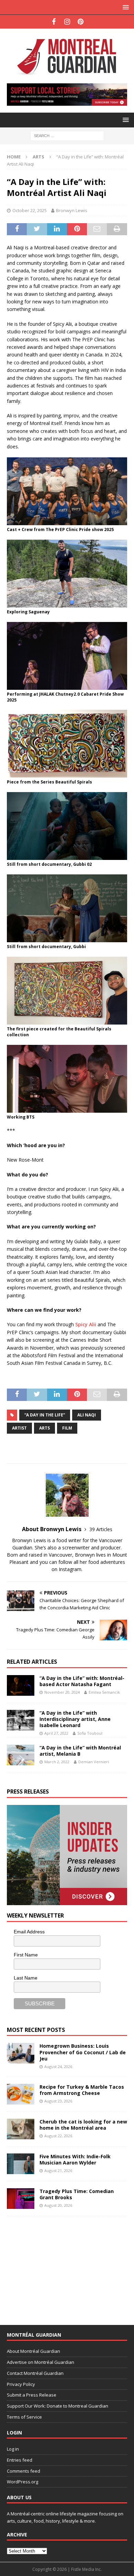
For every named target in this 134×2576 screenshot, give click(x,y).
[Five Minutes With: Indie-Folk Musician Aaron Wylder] (21, 2164)
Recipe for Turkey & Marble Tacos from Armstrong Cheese (82, 2090)
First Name (26, 1955)
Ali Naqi (87, 1415)
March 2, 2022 (57, 1762)
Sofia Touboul (90, 1733)
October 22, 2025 (30, 210)
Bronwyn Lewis (72, 210)
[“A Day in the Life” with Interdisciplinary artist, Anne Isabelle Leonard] (21, 1720)
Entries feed (20, 2460)
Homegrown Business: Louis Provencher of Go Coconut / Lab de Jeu (83, 2052)
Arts (44, 1428)
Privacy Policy (21, 2384)
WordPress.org (23, 2482)
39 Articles (101, 1529)
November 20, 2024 (62, 1692)
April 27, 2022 (56, 1733)
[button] (125, 7)
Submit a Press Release (32, 2395)
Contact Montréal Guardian (35, 2373)
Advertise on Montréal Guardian (41, 2362)
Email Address (29, 1932)
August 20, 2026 (58, 2205)
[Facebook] (54, 22)
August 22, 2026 (58, 2136)
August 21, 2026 (58, 2170)
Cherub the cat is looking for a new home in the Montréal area (83, 2125)
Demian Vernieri (94, 1762)
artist (19, 1428)
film (67, 1428)
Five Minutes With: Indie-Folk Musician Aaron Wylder (75, 2159)
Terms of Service (24, 2417)
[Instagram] (67, 22)
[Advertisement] (58, 2266)
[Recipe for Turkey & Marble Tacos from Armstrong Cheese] (21, 2094)
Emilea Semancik (104, 1692)
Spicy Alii (86, 1324)
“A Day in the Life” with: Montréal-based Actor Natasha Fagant (82, 1681)
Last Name (26, 1978)
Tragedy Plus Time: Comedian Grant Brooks (77, 2194)
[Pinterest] (81, 22)
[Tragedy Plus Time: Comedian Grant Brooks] (21, 2199)
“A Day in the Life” (45, 1415)
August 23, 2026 (58, 2101)
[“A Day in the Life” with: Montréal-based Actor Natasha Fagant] (21, 1685)
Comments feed (24, 2471)
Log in (13, 2449)
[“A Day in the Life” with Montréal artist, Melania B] (21, 1755)
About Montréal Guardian (33, 2351)
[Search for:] (67, 135)
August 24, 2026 (58, 2066)
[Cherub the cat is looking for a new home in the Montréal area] (21, 2129)
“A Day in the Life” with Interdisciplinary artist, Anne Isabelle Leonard (75, 1719)
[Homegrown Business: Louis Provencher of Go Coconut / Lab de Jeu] (21, 2053)
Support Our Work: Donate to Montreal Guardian (58, 2406)
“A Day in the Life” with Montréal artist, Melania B (80, 1751)
